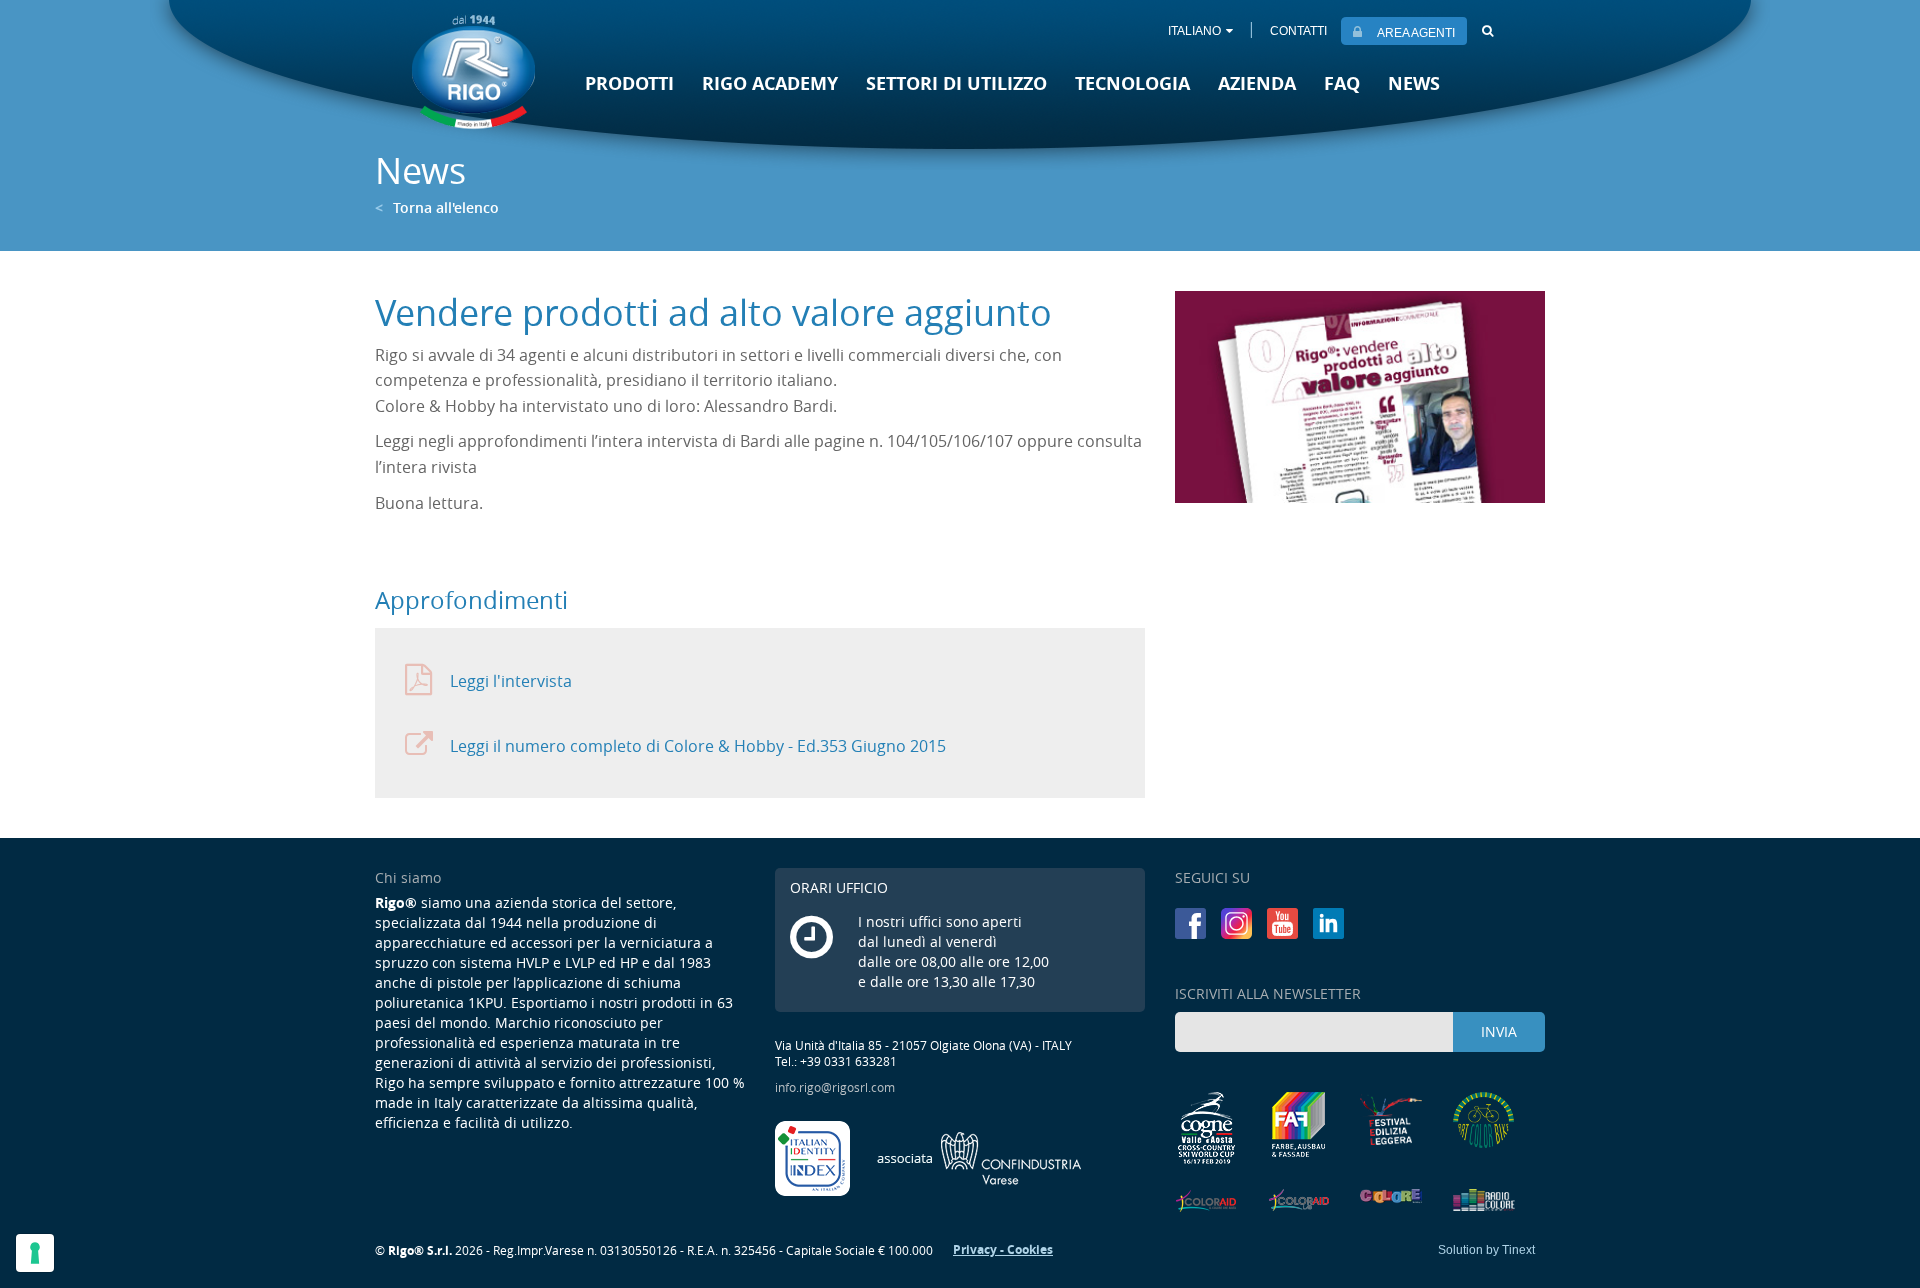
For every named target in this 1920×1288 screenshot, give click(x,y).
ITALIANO (1194, 31)
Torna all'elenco (437, 207)
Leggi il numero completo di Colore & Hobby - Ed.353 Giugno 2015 (698, 746)
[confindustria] (979, 1156)
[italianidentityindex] (814, 1156)
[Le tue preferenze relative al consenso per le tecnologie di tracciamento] (35, 1253)
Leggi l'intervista (511, 681)
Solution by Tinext (1486, 1250)
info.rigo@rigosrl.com (835, 1087)
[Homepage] (473, 71)
